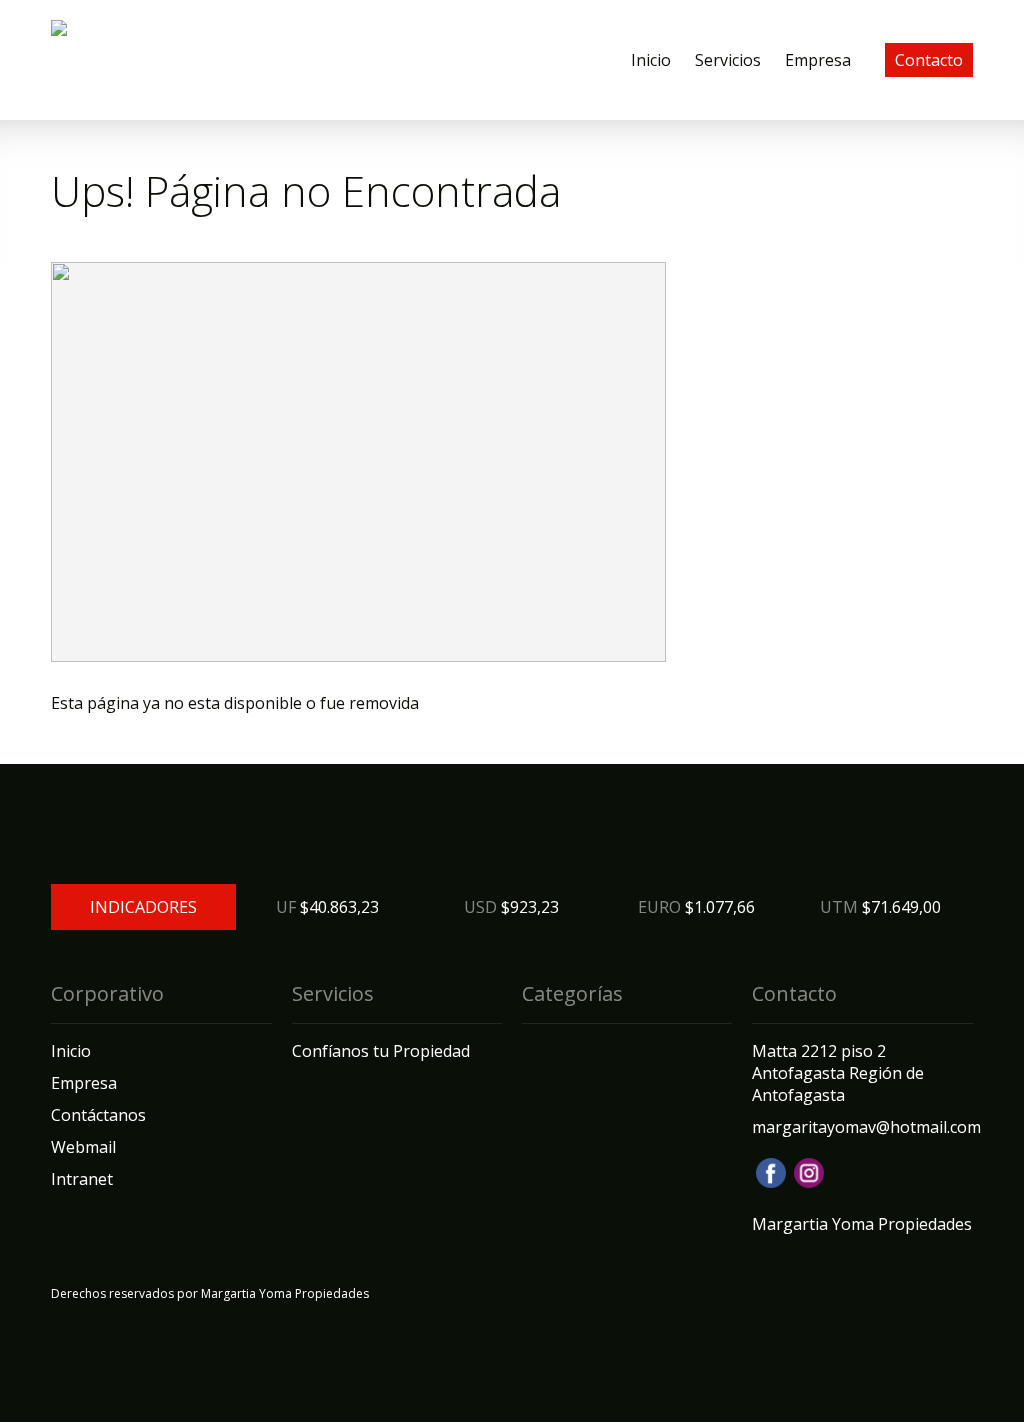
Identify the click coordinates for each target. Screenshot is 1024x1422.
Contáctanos (98, 1115)
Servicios (728, 60)
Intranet (82, 1179)
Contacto (929, 60)
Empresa (818, 60)
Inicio (651, 60)
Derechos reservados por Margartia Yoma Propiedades (210, 1293)
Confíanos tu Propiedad (381, 1051)
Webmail (83, 1147)
